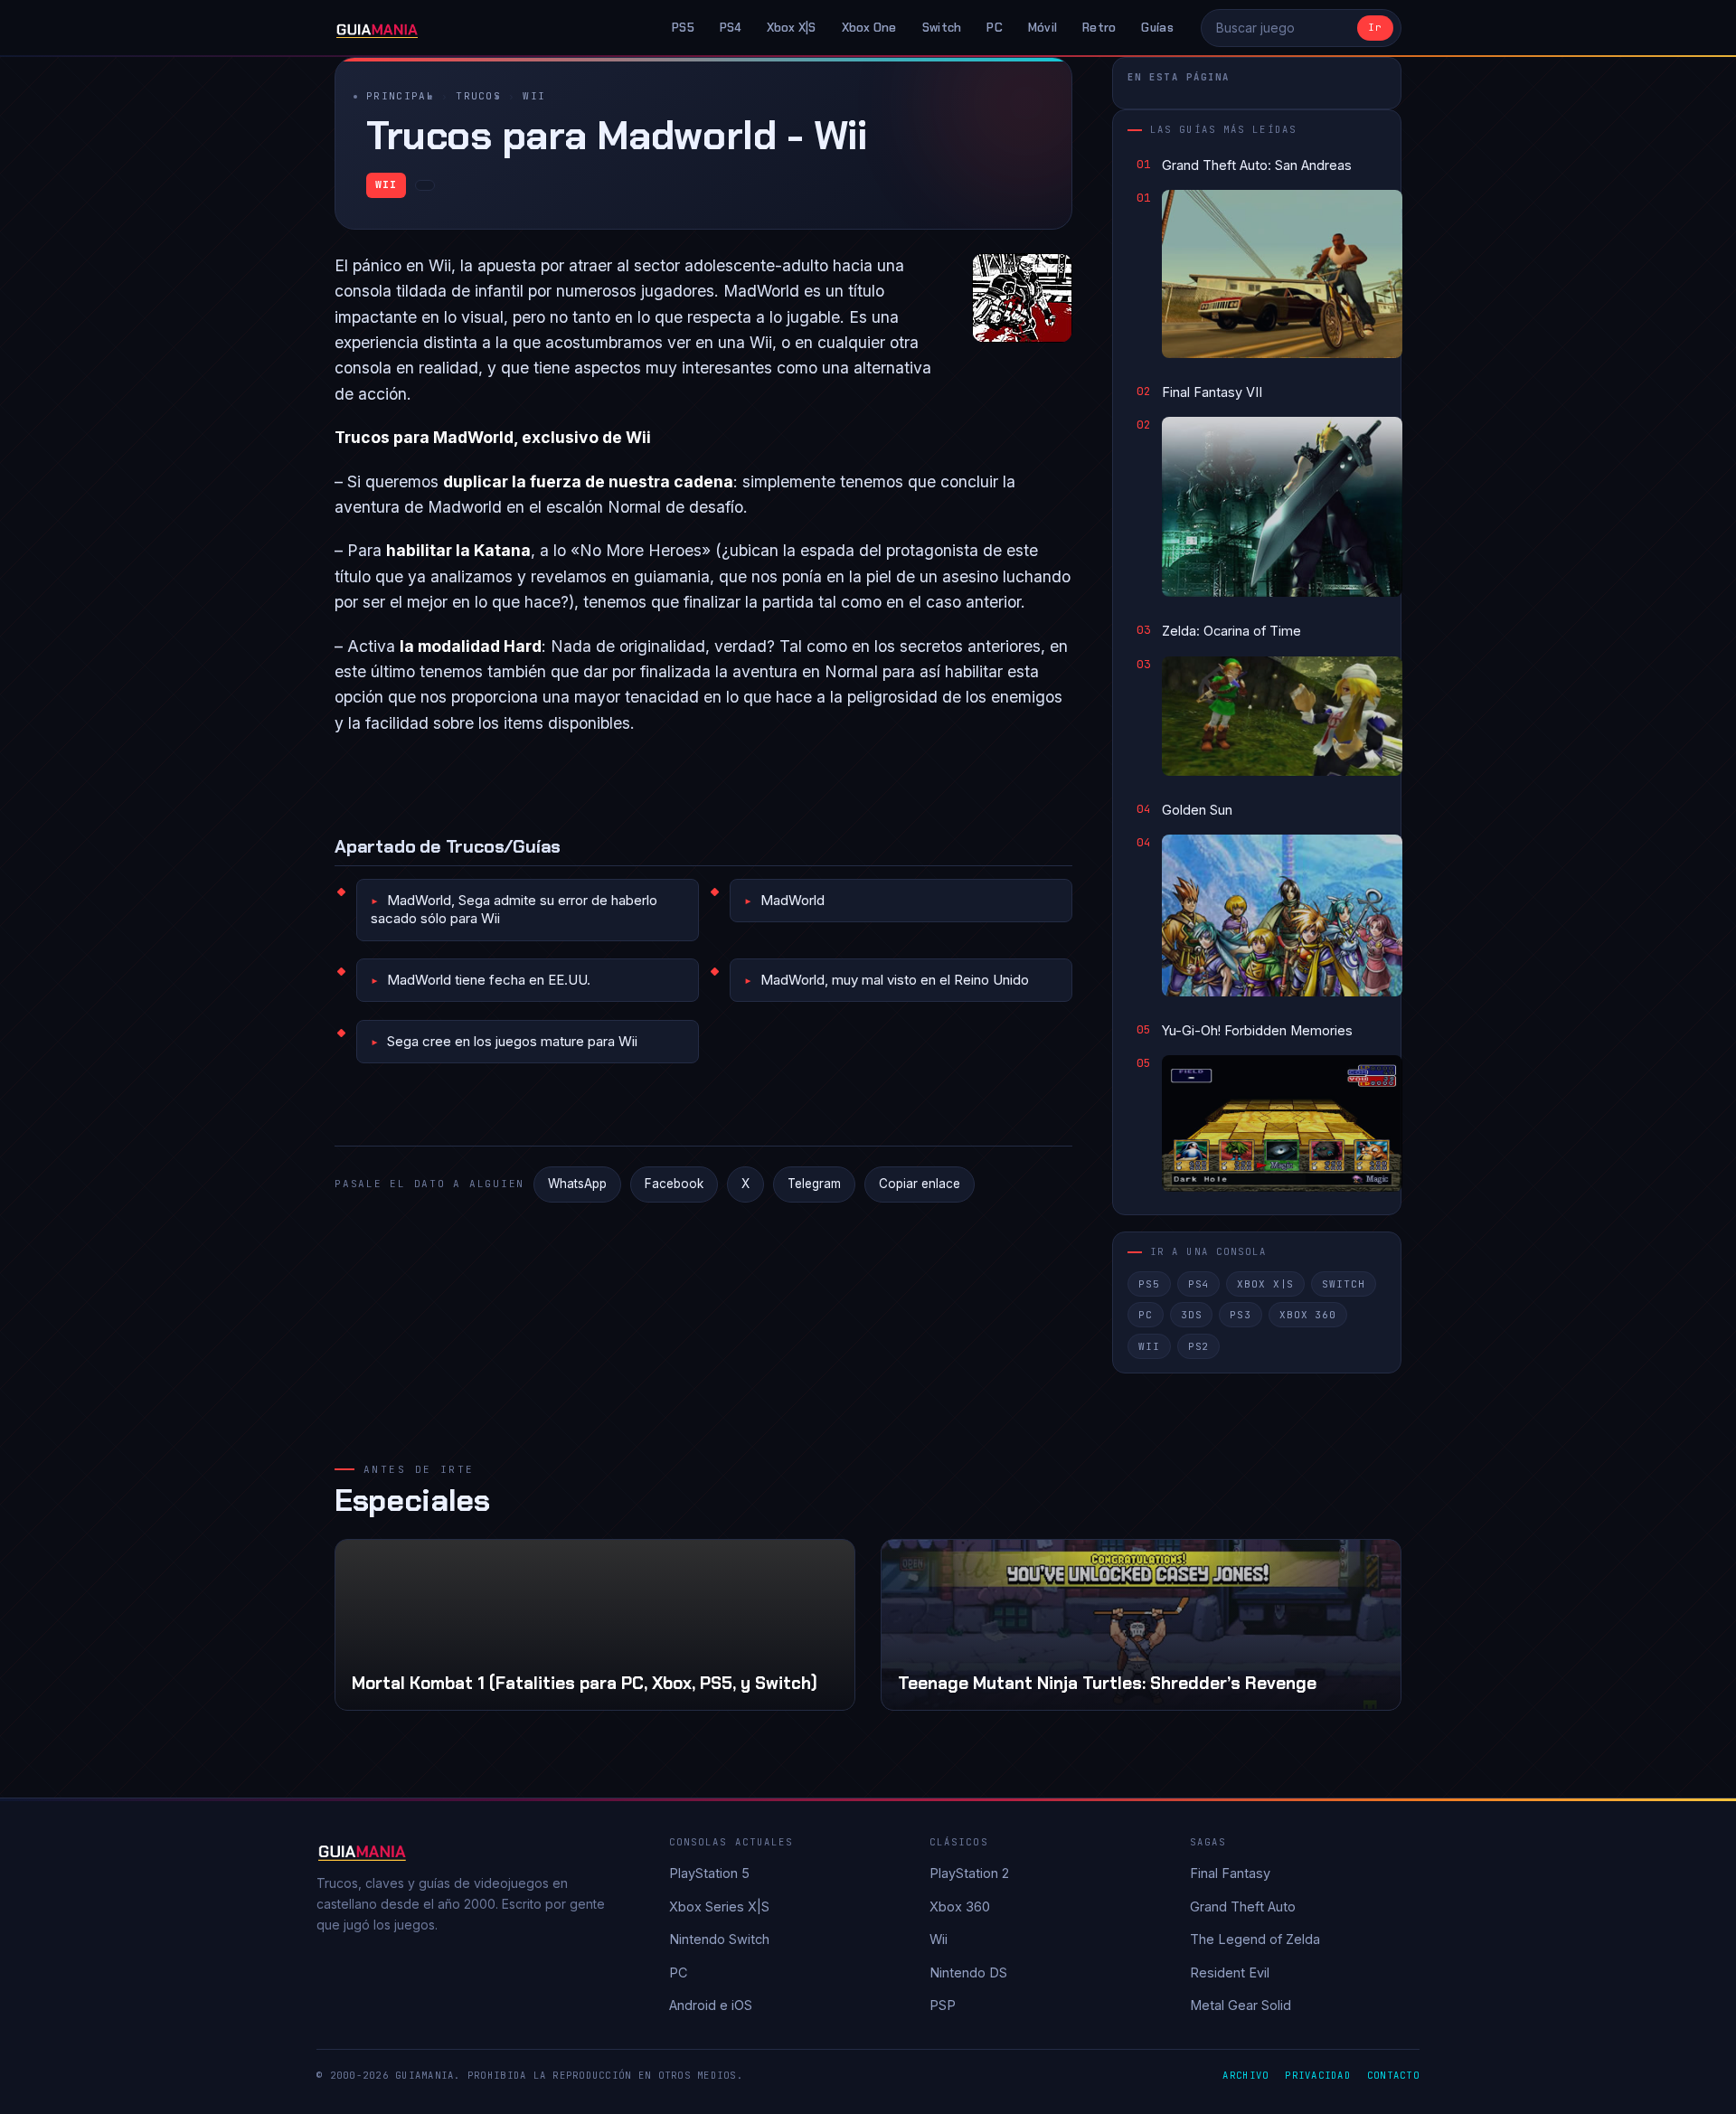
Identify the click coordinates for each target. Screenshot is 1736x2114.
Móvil (1043, 28)
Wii (534, 96)
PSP (943, 2005)
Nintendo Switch (719, 1939)
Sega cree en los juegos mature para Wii (512, 1041)
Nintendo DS (968, 1972)
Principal (400, 96)
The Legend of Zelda (1255, 1939)
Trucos (478, 96)
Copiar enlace (920, 1184)
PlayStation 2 (969, 1873)
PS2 (1199, 1346)
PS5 (683, 28)
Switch (942, 28)
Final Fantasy (1230, 1873)
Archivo (1245, 2075)
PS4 (731, 28)
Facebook (674, 1184)
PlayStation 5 (709, 1873)
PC (995, 28)
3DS (1192, 1315)
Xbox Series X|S (719, 1906)
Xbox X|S (792, 28)
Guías (1157, 28)
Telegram (814, 1184)
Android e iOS (711, 2005)
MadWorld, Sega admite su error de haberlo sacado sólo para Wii (514, 909)
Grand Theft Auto (1243, 1906)
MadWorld (793, 900)
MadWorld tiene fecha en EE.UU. (489, 980)
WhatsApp (577, 1184)
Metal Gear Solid (1241, 2005)
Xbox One (869, 28)
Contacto (1393, 2075)
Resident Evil (1230, 1972)
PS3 (1241, 1315)
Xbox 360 (1308, 1315)
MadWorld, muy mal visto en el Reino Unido (895, 980)
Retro (1099, 28)
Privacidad (1318, 2075)
